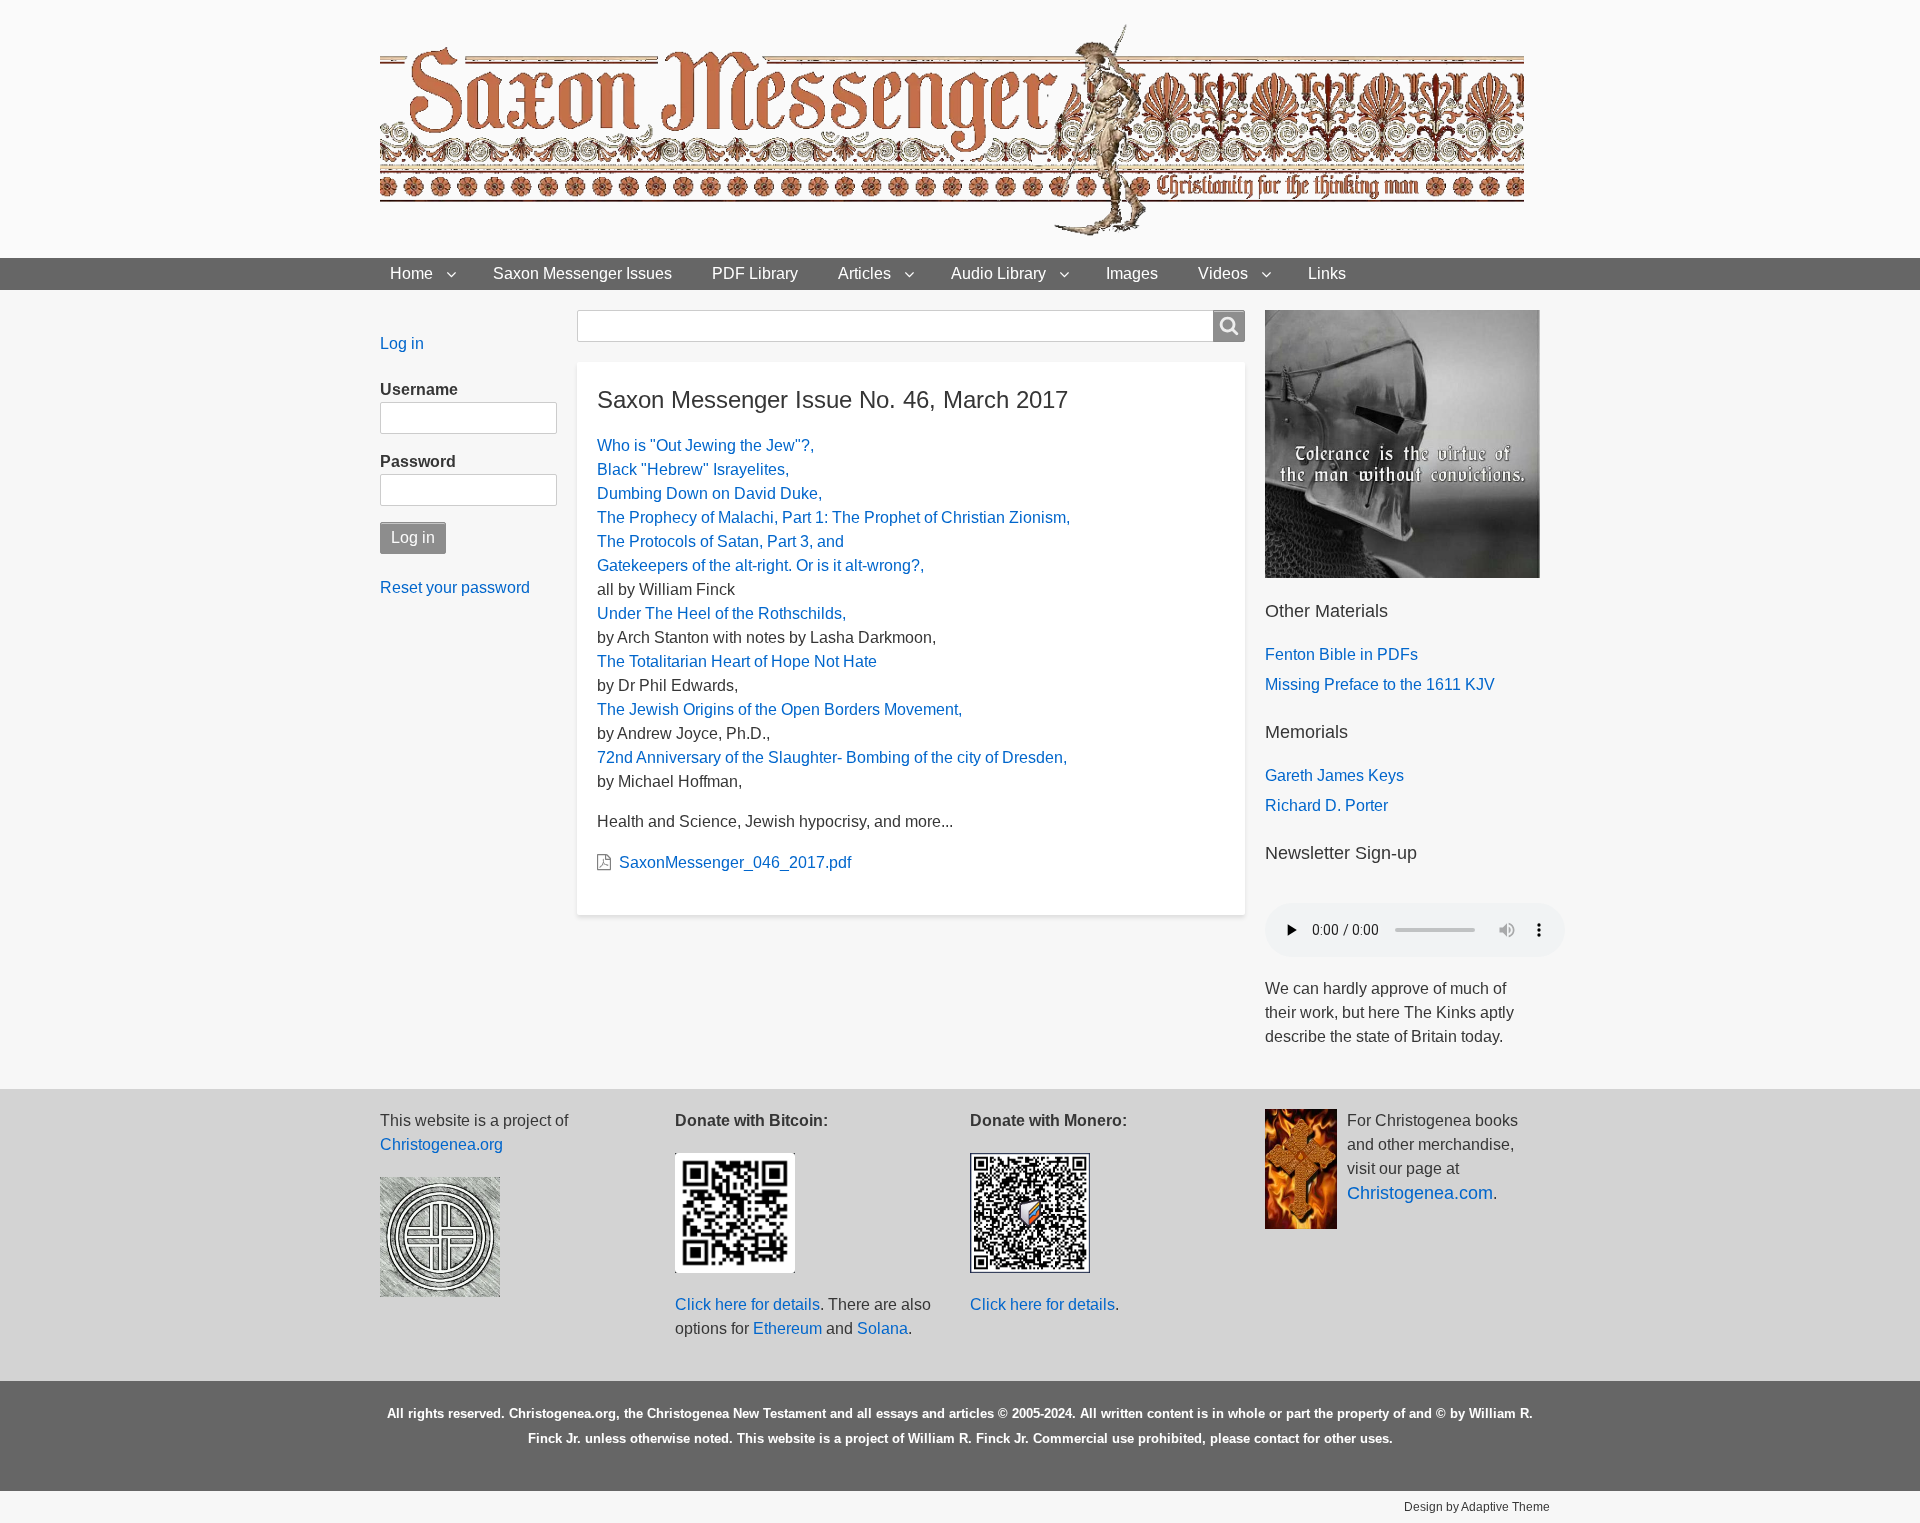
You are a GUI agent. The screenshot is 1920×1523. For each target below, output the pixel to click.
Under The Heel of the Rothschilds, (721, 613)
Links (1327, 273)
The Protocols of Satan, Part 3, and (720, 541)
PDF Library (755, 273)
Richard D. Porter (1326, 805)
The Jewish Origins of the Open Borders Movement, (779, 709)
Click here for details (747, 1304)
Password (418, 461)
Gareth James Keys (1334, 775)
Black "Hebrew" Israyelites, (693, 469)
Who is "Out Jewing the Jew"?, (705, 445)
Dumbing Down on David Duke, (709, 493)
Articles (864, 273)
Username (419, 389)
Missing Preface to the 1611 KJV (1380, 684)
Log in (402, 343)
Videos (1223, 273)
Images (1132, 273)
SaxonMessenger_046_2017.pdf (735, 862)
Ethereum (787, 1328)
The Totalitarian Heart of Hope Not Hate (737, 661)
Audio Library (998, 273)
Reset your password (455, 587)
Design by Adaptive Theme (1477, 1507)
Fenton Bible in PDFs (1341, 654)
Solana (882, 1328)
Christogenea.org (441, 1144)
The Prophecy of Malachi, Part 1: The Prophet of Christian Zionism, (833, 517)
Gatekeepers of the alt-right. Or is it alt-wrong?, (760, 565)
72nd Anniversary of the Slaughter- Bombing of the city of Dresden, (832, 757)
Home (411, 273)
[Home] (960, 129)
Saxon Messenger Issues (582, 273)
